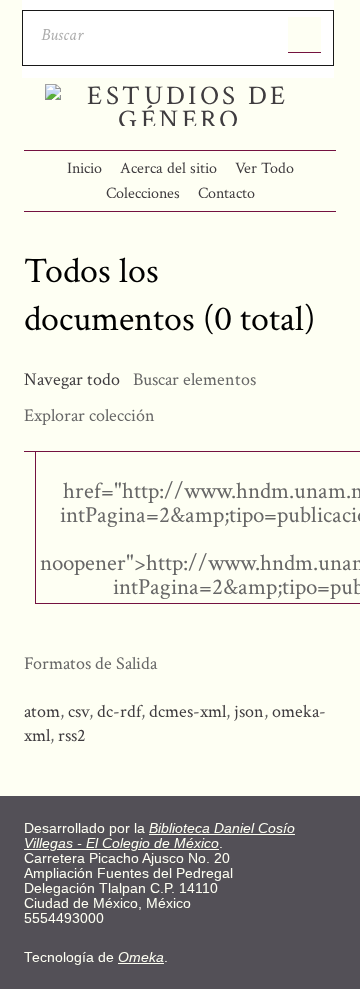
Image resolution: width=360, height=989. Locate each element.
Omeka (141, 957)
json (249, 711)
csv (78, 711)
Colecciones (143, 193)
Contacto (226, 193)
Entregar (304, 35)
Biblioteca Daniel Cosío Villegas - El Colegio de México (159, 836)
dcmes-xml (187, 711)
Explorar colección (89, 415)
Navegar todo (72, 379)
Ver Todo (264, 168)
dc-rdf (119, 711)
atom (42, 711)
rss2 (72, 735)
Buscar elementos (194, 379)
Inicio (84, 168)
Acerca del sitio (168, 168)
